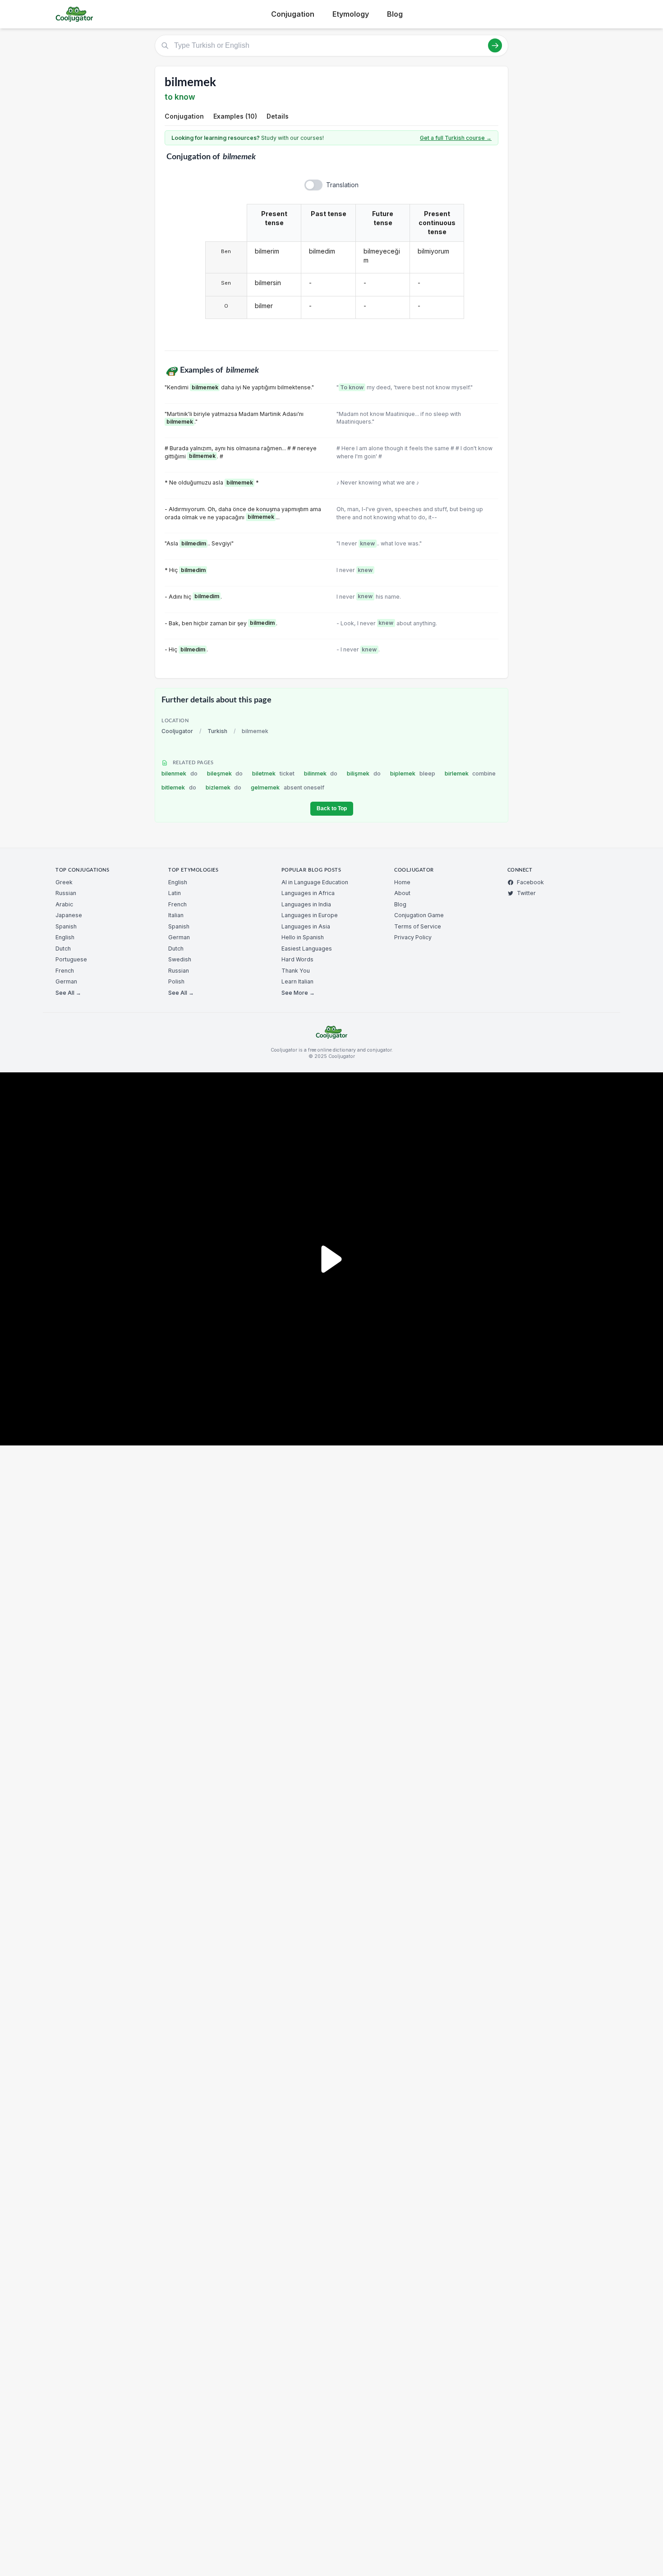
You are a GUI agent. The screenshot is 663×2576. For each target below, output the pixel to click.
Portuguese (71, 959)
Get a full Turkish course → (456, 138)
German (66, 981)
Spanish (66, 926)
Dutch (63, 949)
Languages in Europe (310, 915)
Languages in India (306, 904)
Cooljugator (177, 731)
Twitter (526, 893)
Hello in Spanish (303, 937)
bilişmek (364, 773)
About (402, 893)
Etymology (351, 14)
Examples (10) (235, 116)
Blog (395, 14)
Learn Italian (297, 981)
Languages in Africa (308, 893)
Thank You (296, 971)
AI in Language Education (315, 882)
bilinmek (321, 773)
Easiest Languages (307, 949)
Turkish (217, 731)
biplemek (413, 773)
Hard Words (297, 959)
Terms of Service (418, 926)
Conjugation (293, 14)
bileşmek (225, 773)
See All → (68, 993)
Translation (342, 185)
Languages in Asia (306, 926)
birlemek (470, 773)
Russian (66, 893)
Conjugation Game (419, 915)
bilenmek (180, 773)
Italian (176, 915)
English (65, 937)
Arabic (64, 904)
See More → (298, 993)
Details (278, 116)
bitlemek (179, 787)
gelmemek (288, 787)
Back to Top (332, 808)
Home (402, 882)
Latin (175, 893)
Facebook (530, 882)
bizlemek (224, 787)
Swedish (180, 959)
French (65, 971)
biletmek (273, 773)
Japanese (69, 915)
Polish (176, 981)
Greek (64, 882)
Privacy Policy (413, 937)
